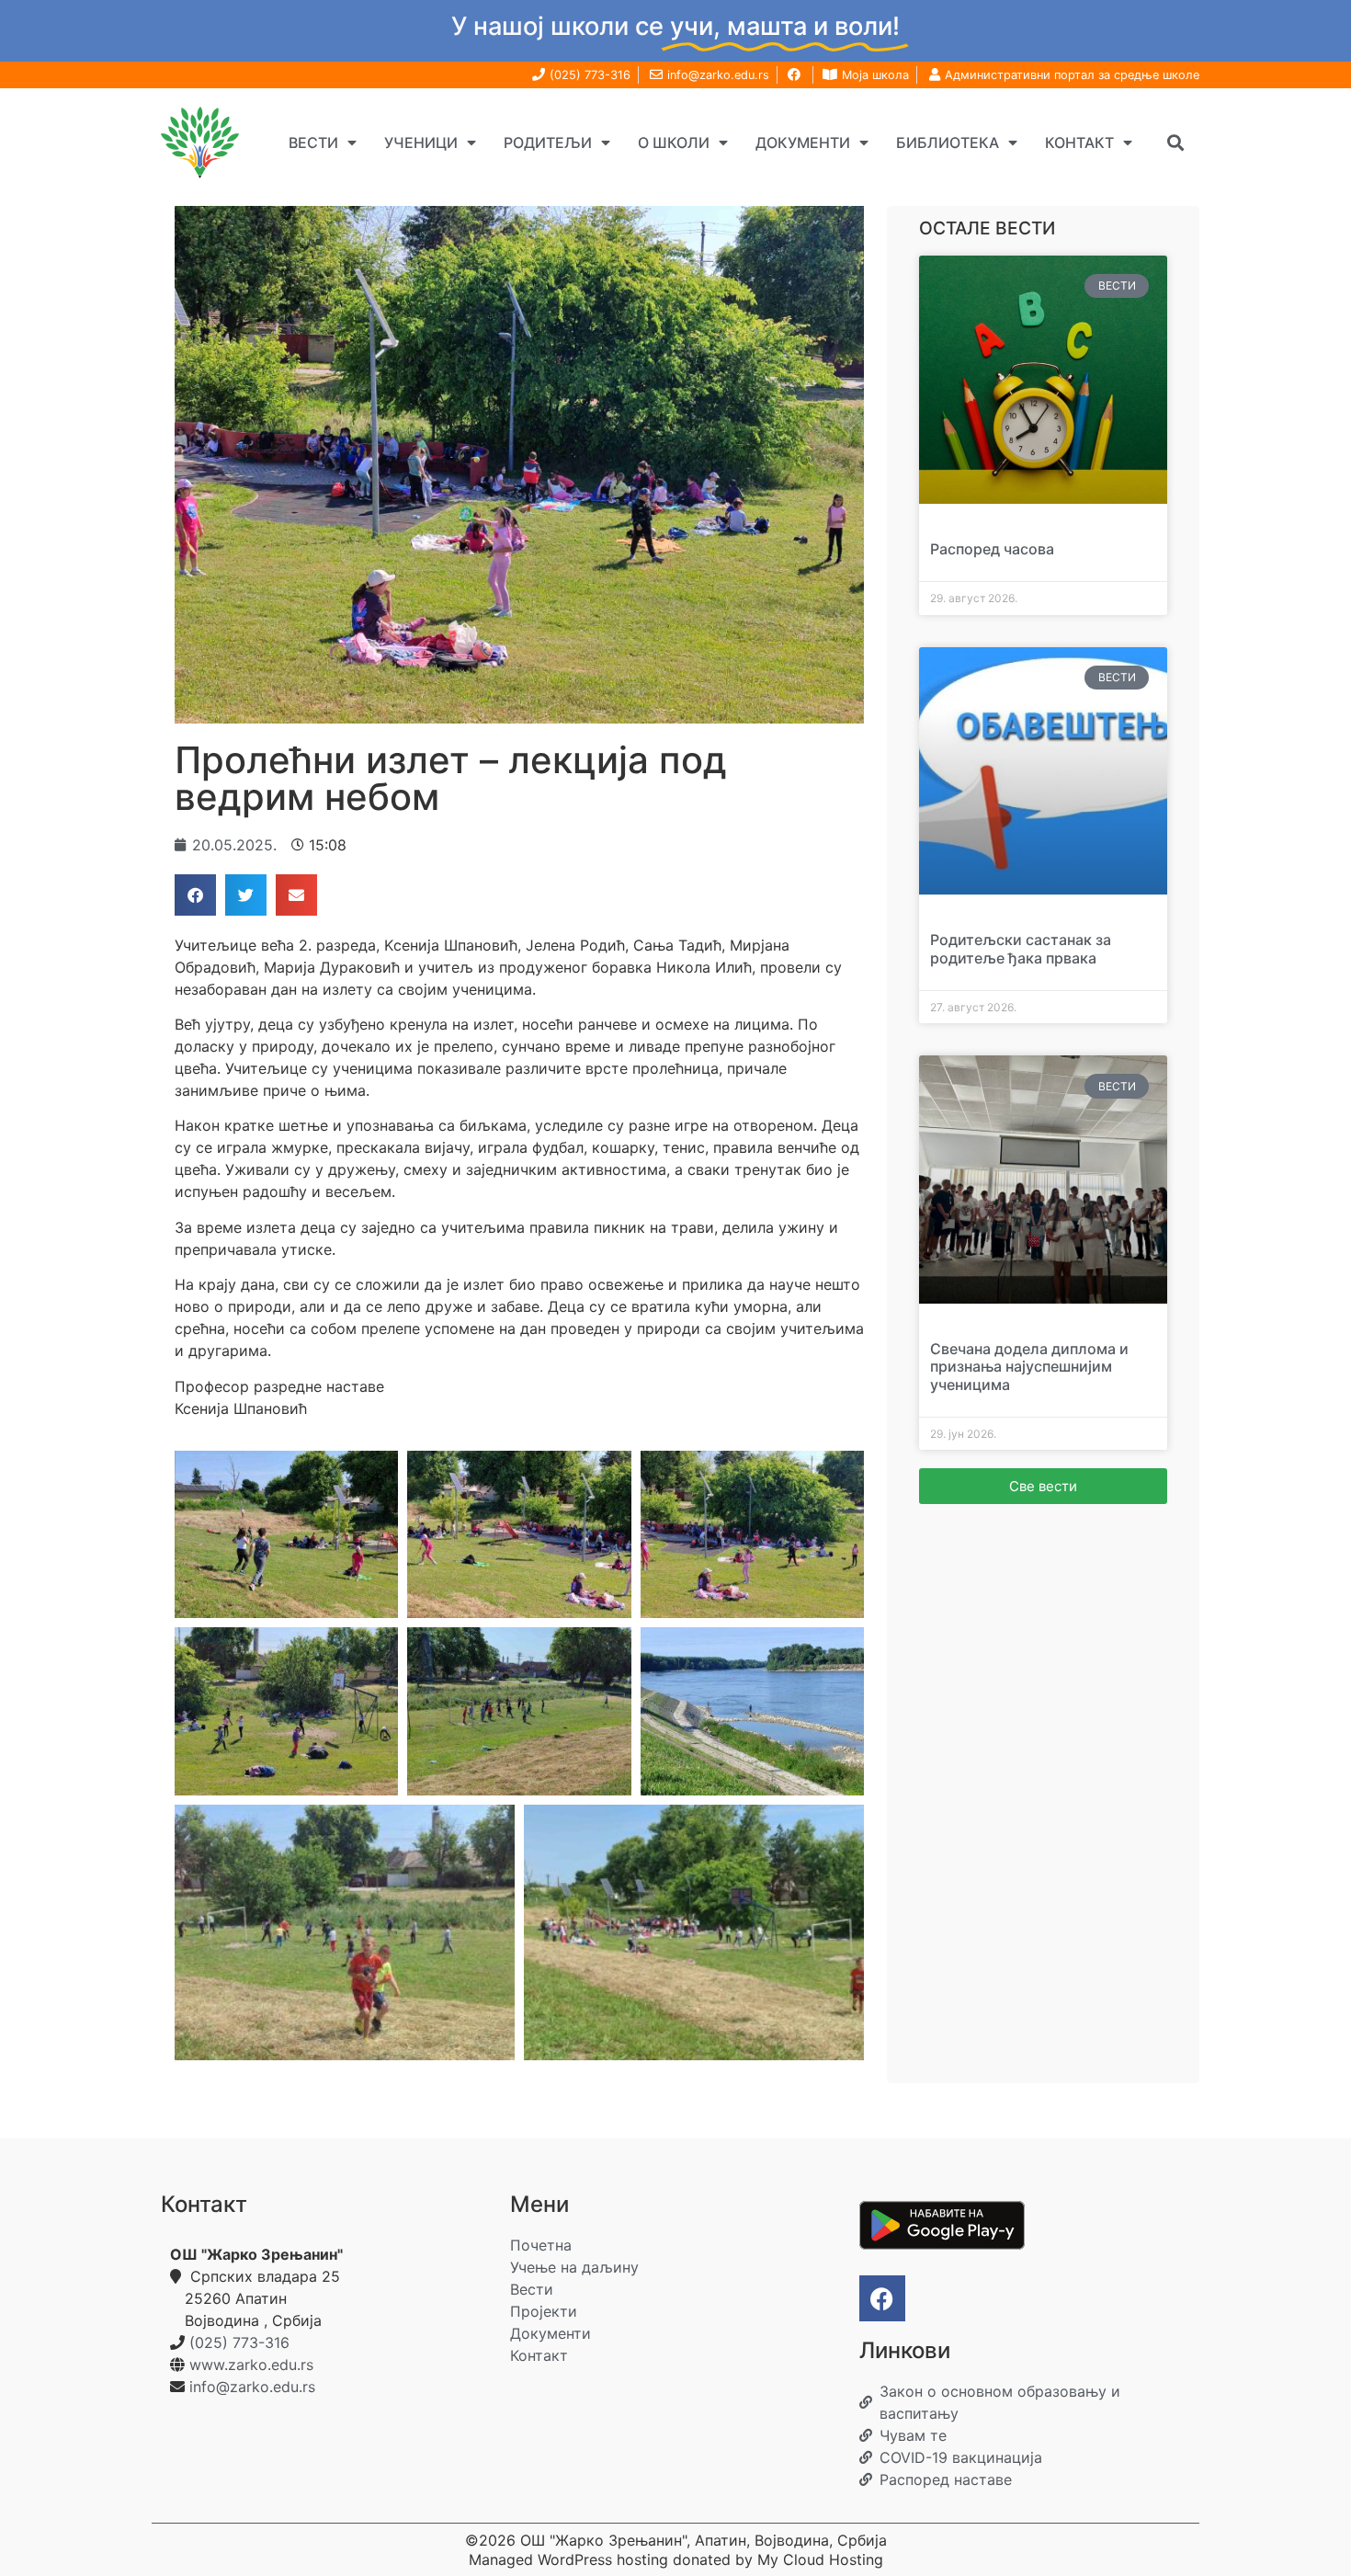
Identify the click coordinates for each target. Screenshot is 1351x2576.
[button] (1175, 142)
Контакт (1079, 142)
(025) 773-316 (239, 2342)
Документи (803, 142)
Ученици (421, 142)
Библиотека (948, 142)
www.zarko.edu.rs (251, 2365)
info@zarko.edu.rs (252, 2387)
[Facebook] (882, 2298)
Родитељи (548, 142)
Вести (313, 142)
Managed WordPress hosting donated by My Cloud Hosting (676, 2559)
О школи (674, 142)
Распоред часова (992, 549)
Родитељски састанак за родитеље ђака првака (1021, 948)
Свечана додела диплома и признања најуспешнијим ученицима (1029, 1366)
